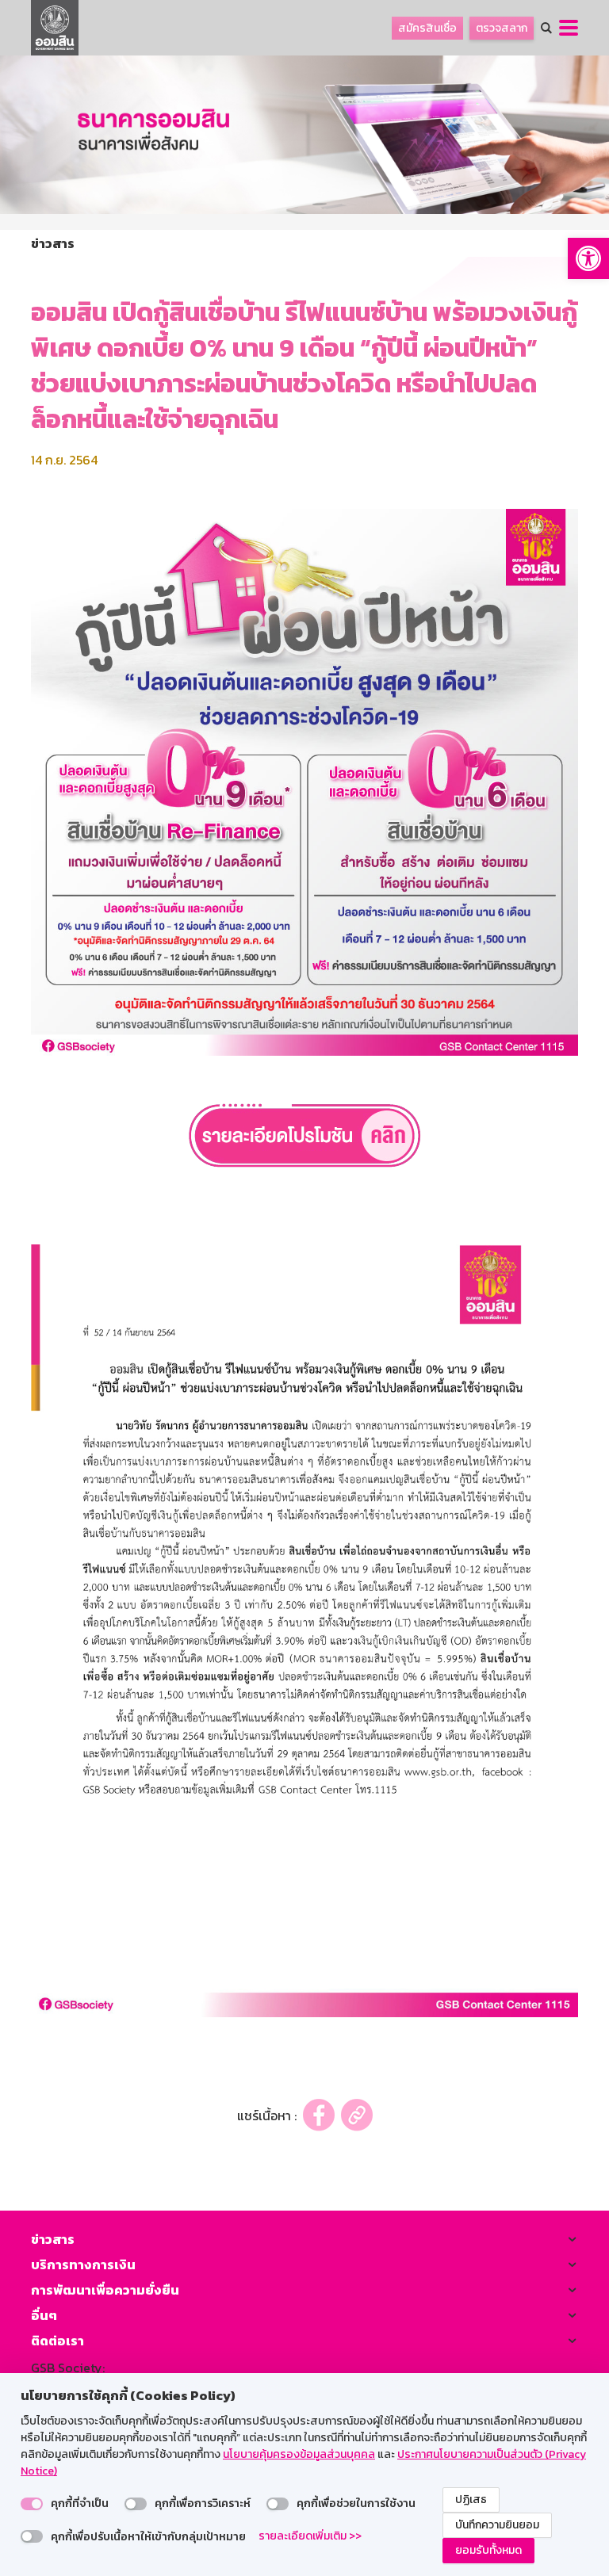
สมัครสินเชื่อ (427, 28)
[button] (588, 258)
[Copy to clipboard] (357, 2115)
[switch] (32, 2504)
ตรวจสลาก (502, 28)
